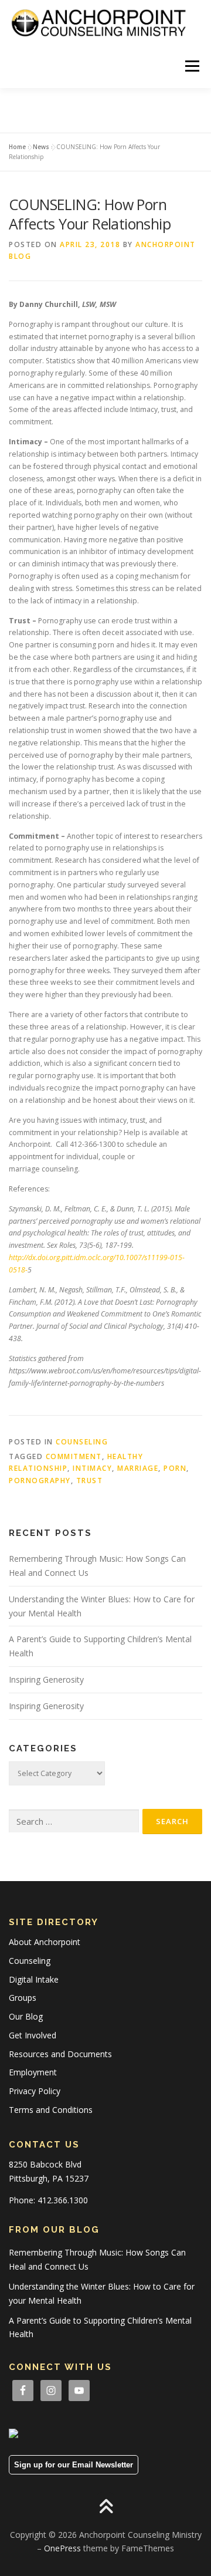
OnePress (62, 2548)
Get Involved (33, 2035)
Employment (33, 2072)
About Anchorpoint (45, 1942)
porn (175, 1468)
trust (90, 1481)
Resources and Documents (60, 2054)
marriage (138, 1468)
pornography (40, 1481)
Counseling (82, 1442)
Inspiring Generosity (46, 1679)
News (41, 147)
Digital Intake (34, 1979)
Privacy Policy (35, 2091)
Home (17, 147)
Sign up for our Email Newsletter (74, 2465)
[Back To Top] (106, 2507)
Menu (191, 66)
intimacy (92, 1468)
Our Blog (26, 2016)
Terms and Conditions (51, 2110)
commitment (74, 1456)
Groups (23, 1998)
